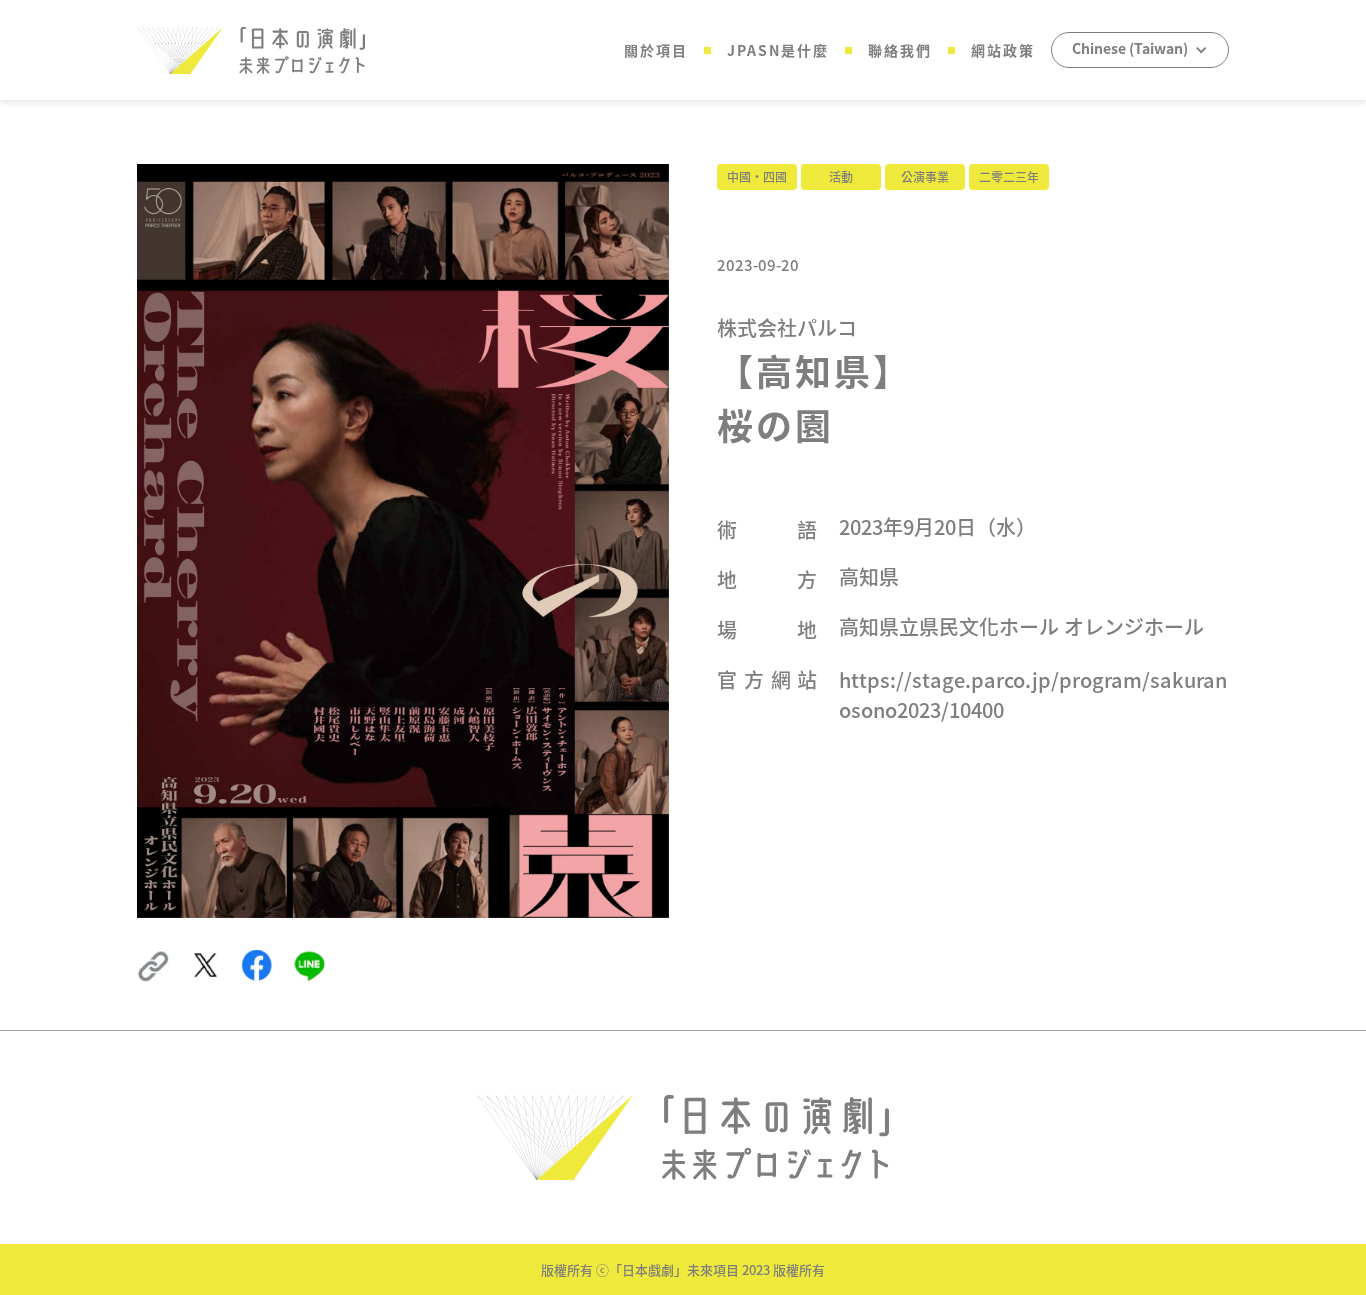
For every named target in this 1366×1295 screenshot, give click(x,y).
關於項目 (656, 50)
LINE (308, 960)
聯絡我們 (900, 50)
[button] (1140, 50)
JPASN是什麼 (778, 50)
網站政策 (1003, 50)
